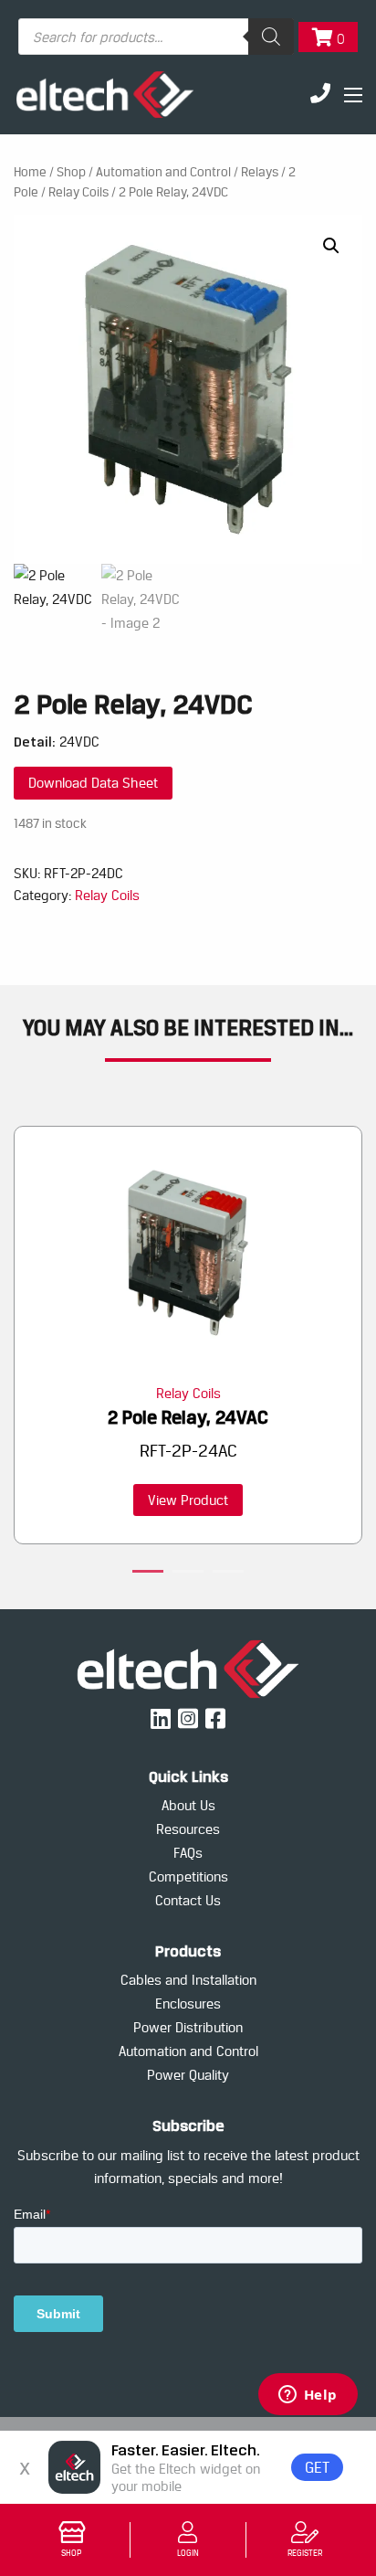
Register (305, 2553)
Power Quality (188, 2075)
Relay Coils (78, 192)
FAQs (188, 1853)
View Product (188, 1500)
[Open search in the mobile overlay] (156, 37)
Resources (188, 1829)
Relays (260, 172)
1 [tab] (148, 1574)
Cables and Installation (188, 1980)
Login (188, 2553)
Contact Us (188, 1900)
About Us (188, 1805)
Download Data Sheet (93, 783)
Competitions (188, 1876)
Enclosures (188, 2004)
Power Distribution (188, 2027)
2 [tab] (188, 1574)
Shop (71, 2553)
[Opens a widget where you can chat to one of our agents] (308, 2396)
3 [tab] (228, 1574)
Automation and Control (163, 172)
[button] (331, 246)
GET (317, 2467)
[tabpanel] (188, 1336)
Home (30, 172)
